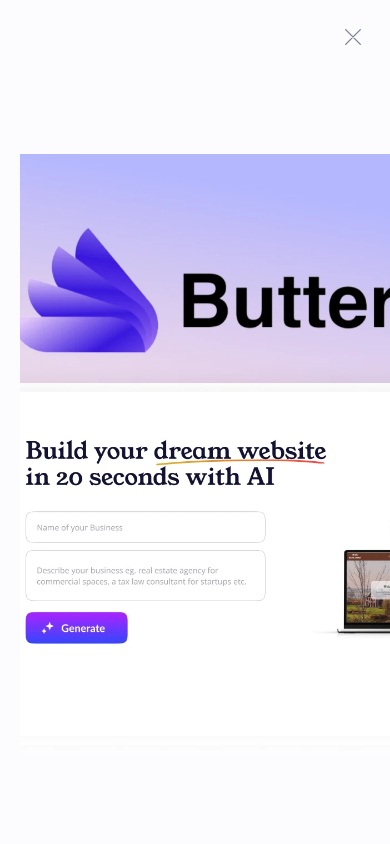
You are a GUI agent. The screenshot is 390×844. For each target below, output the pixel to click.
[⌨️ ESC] (353, 37)
